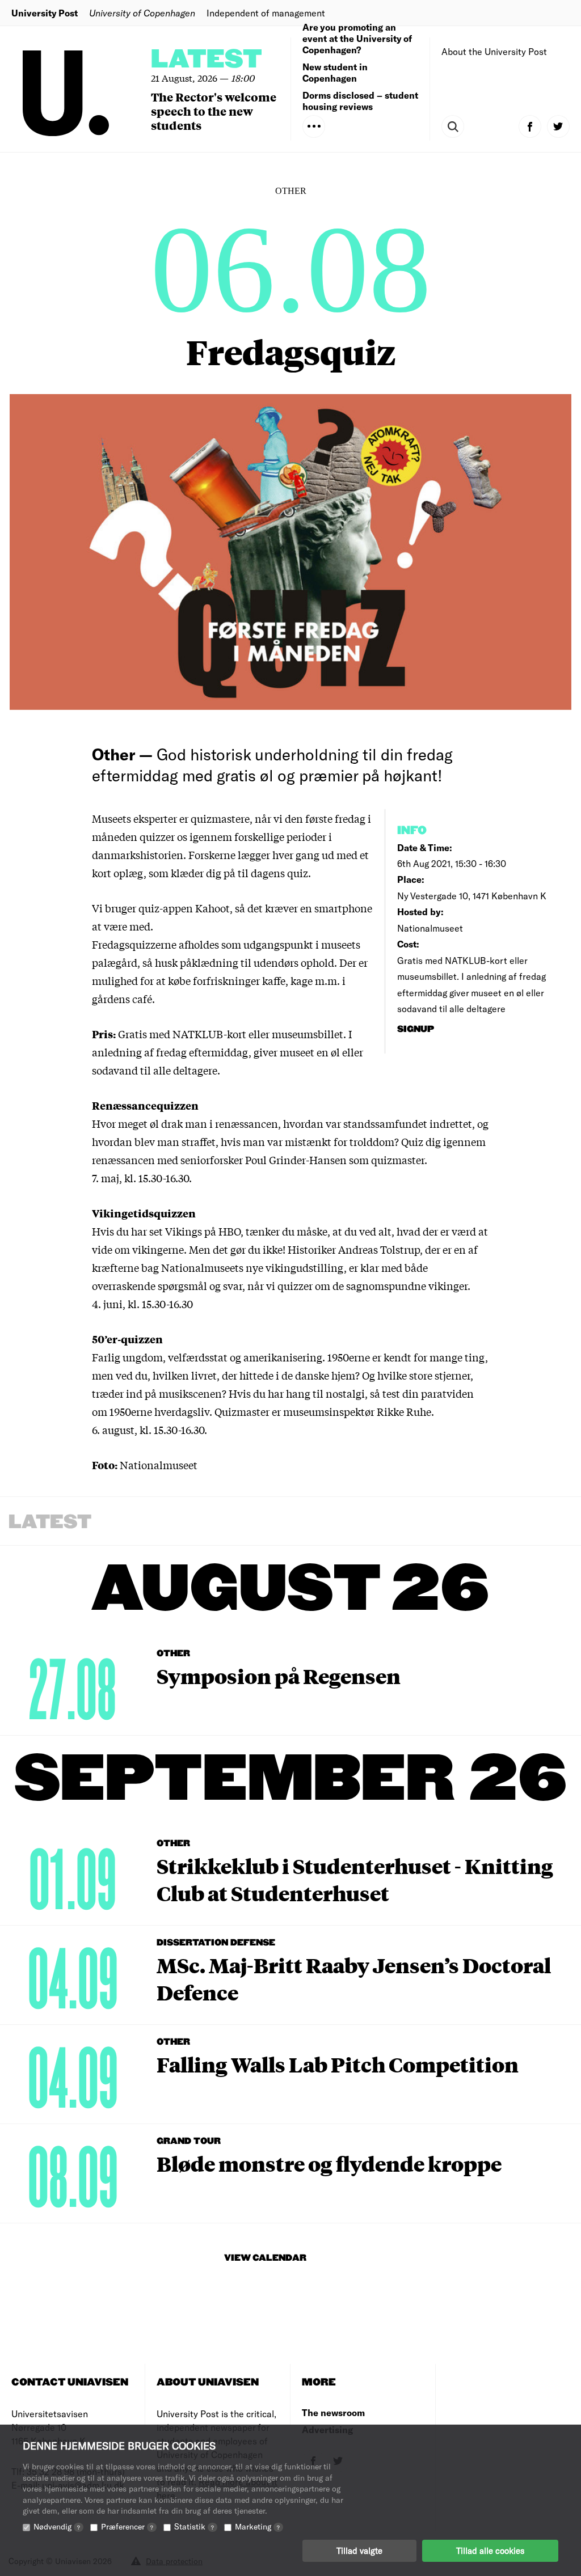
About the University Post (494, 51)
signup (417, 1029)
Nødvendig (57, 2526)
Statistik (194, 2526)
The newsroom (333, 2412)
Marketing (257, 2526)
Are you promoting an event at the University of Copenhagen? (357, 38)
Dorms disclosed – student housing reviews (360, 101)
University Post (45, 13)
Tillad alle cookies (490, 2550)
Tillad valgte (359, 2550)
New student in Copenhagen (335, 72)
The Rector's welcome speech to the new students (214, 111)
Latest (207, 60)
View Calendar (265, 2258)
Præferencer (127, 2526)
